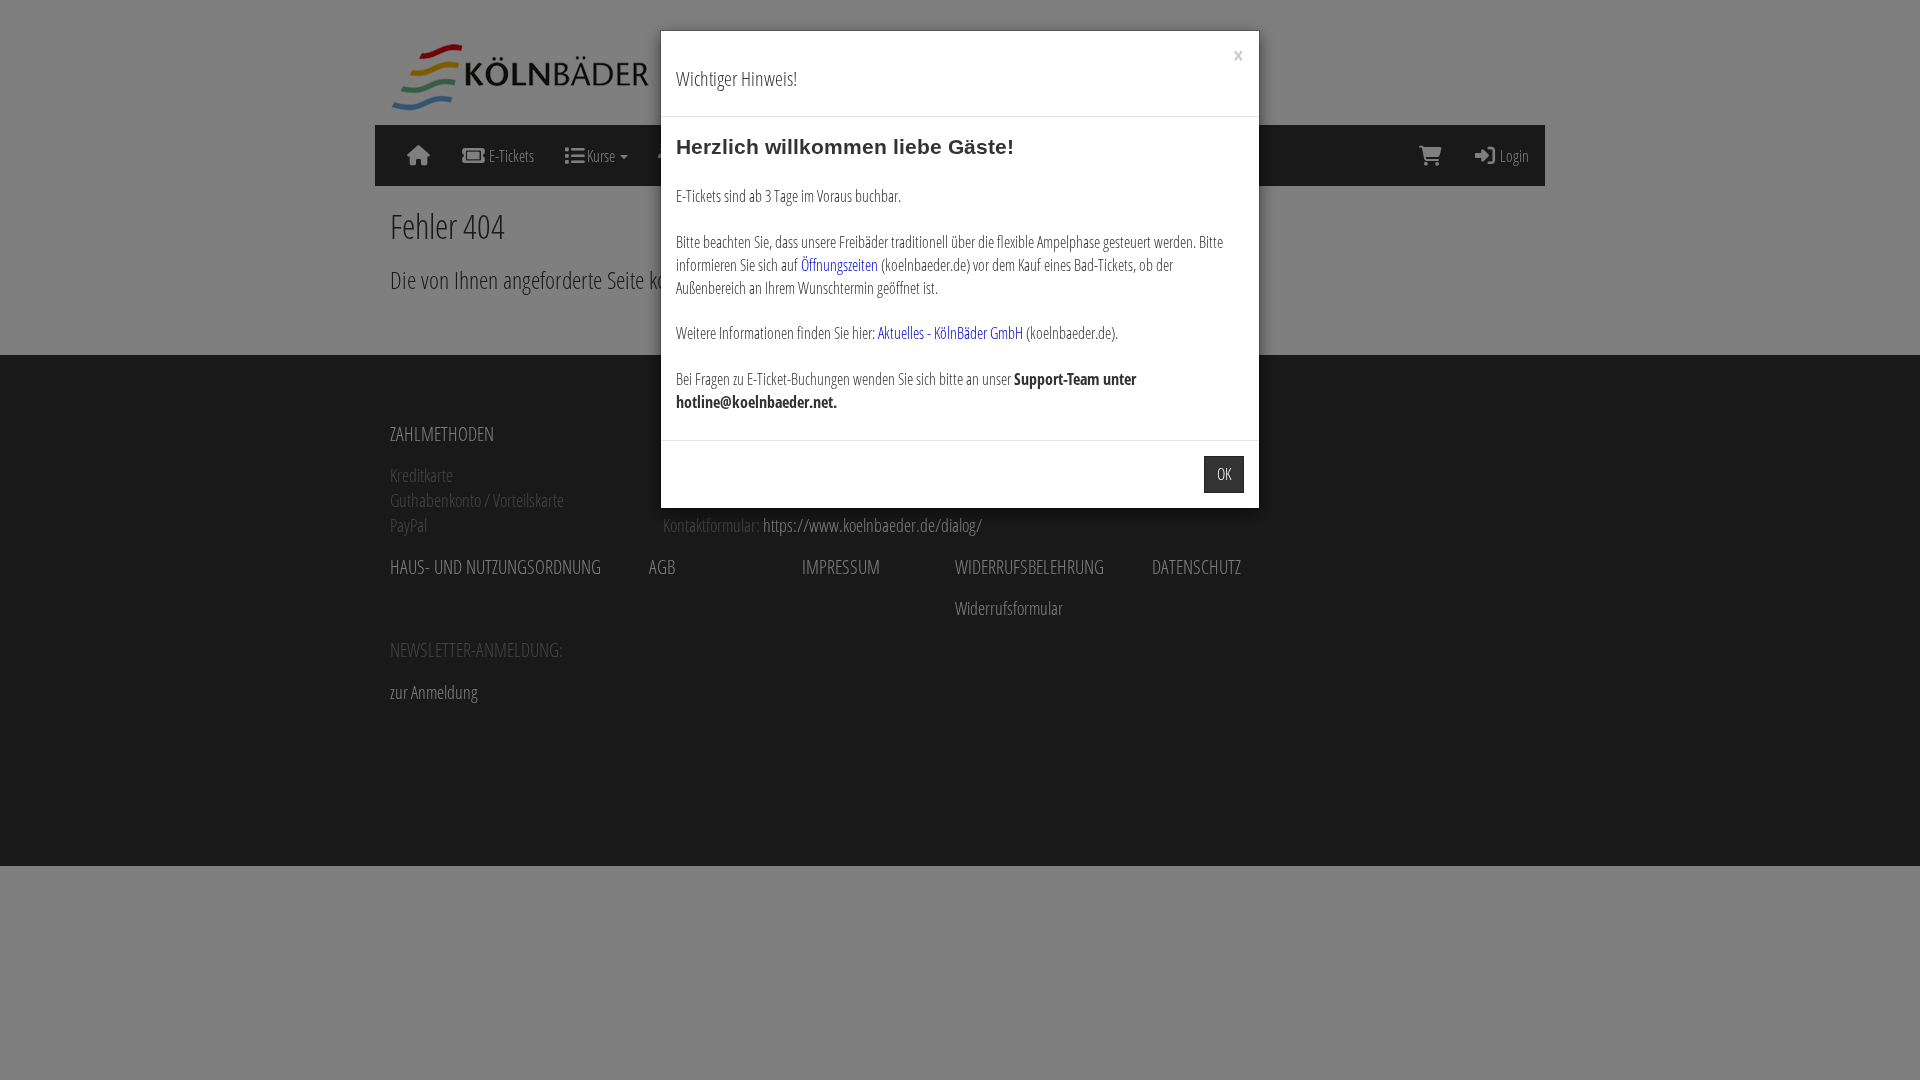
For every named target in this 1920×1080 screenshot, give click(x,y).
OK (1224, 474)
